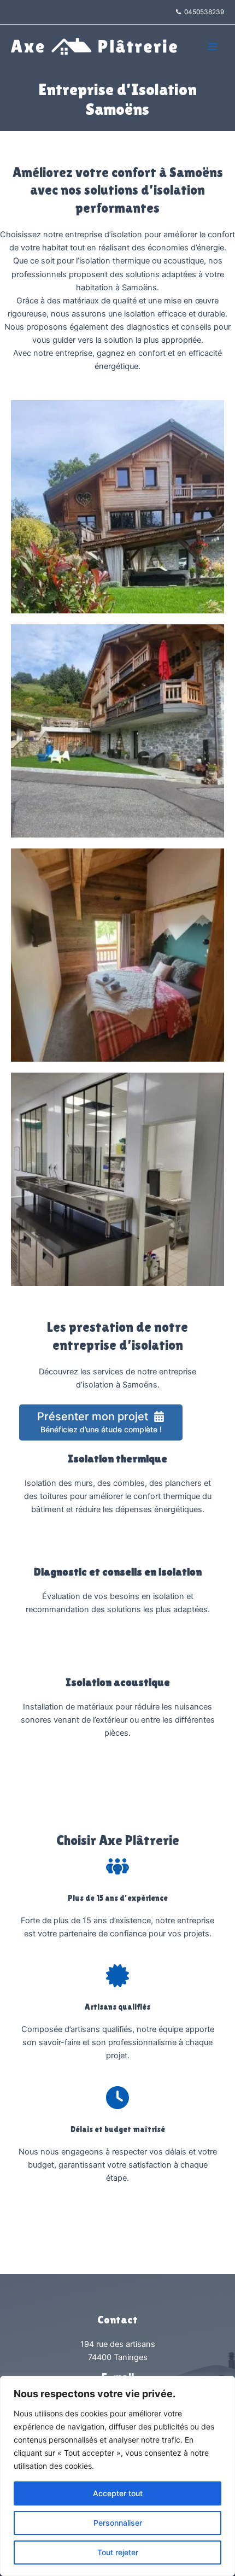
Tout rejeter (118, 2552)
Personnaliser (118, 2523)
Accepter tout (118, 2493)
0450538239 (202, 12)
